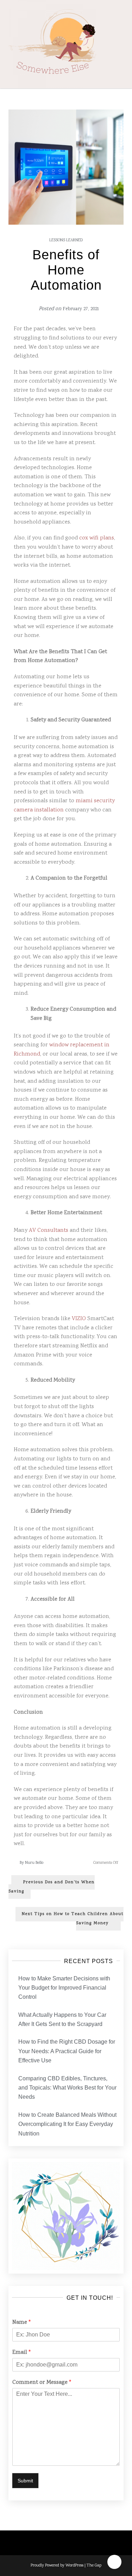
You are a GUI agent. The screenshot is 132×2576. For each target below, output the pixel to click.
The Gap (94, 2566)
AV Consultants (49, 1231)
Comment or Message (42, 2383)
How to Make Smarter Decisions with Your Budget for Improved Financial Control (64, 1988)
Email (21, 2353)
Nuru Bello (34, 1863)
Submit (25, 2481)
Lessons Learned (66, 240)
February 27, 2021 (81, 309)
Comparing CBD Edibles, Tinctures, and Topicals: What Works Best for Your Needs (67, 2088)
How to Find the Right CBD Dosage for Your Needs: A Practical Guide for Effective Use (67, 2051)
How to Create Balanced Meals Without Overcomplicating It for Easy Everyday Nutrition (67, 2124)
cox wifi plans (97, 538)
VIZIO (79, 1319)
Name (21, 2323)
